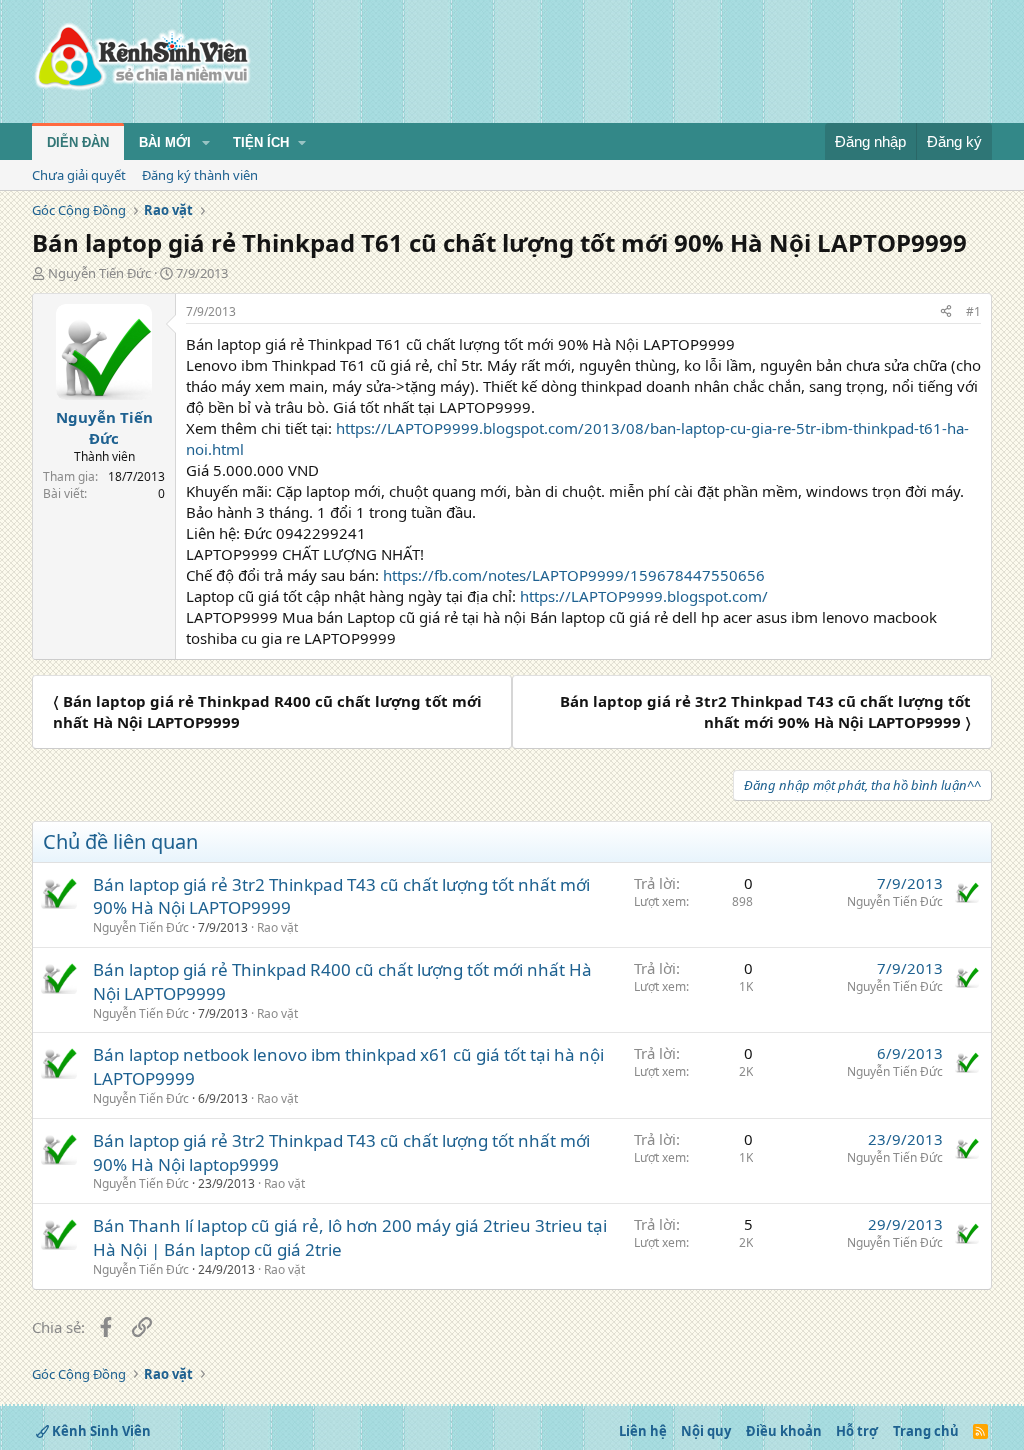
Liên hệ (643, 1431)
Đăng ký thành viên (200, 175)
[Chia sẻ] (946, 312)
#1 (973, 311)
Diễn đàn (78, 142)
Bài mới (165, 142)
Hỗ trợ (857, 1431)
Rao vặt (277, 927)
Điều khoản (784, 1431)
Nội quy (706, 1431)
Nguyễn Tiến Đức (99, 273)
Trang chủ (926, 1431)
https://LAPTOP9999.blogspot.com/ (644, 596)
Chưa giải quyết (79, 175)
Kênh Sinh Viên (100, 1431)
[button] (206, 143)
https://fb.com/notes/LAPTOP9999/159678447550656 (574, 575)
